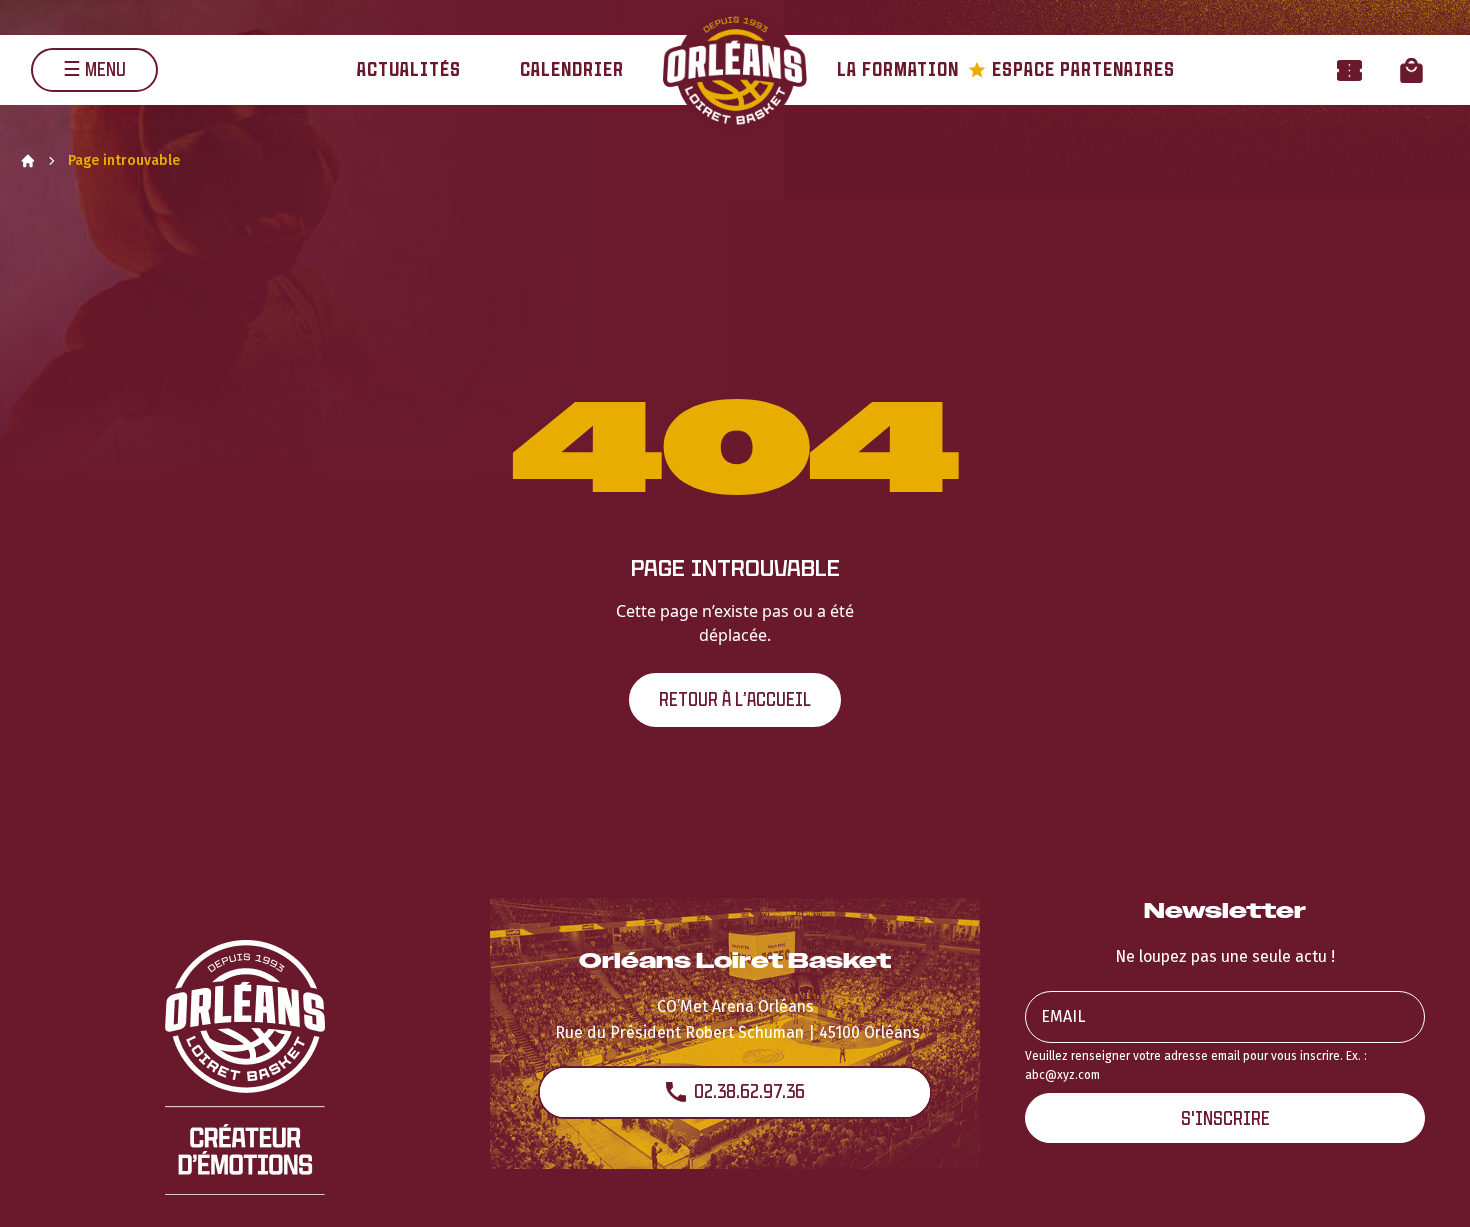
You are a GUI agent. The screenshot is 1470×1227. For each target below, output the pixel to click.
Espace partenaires (1071, 69)
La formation (898, 69)
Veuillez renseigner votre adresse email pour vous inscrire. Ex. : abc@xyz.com (1196, 1065)
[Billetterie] (1349, 69)
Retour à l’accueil (735, 699)
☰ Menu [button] (94, 69)
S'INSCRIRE (1225, 1118)
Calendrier (572, 69)
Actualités (409, 69)
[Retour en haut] (1424, 1185)
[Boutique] (1411, 69)
